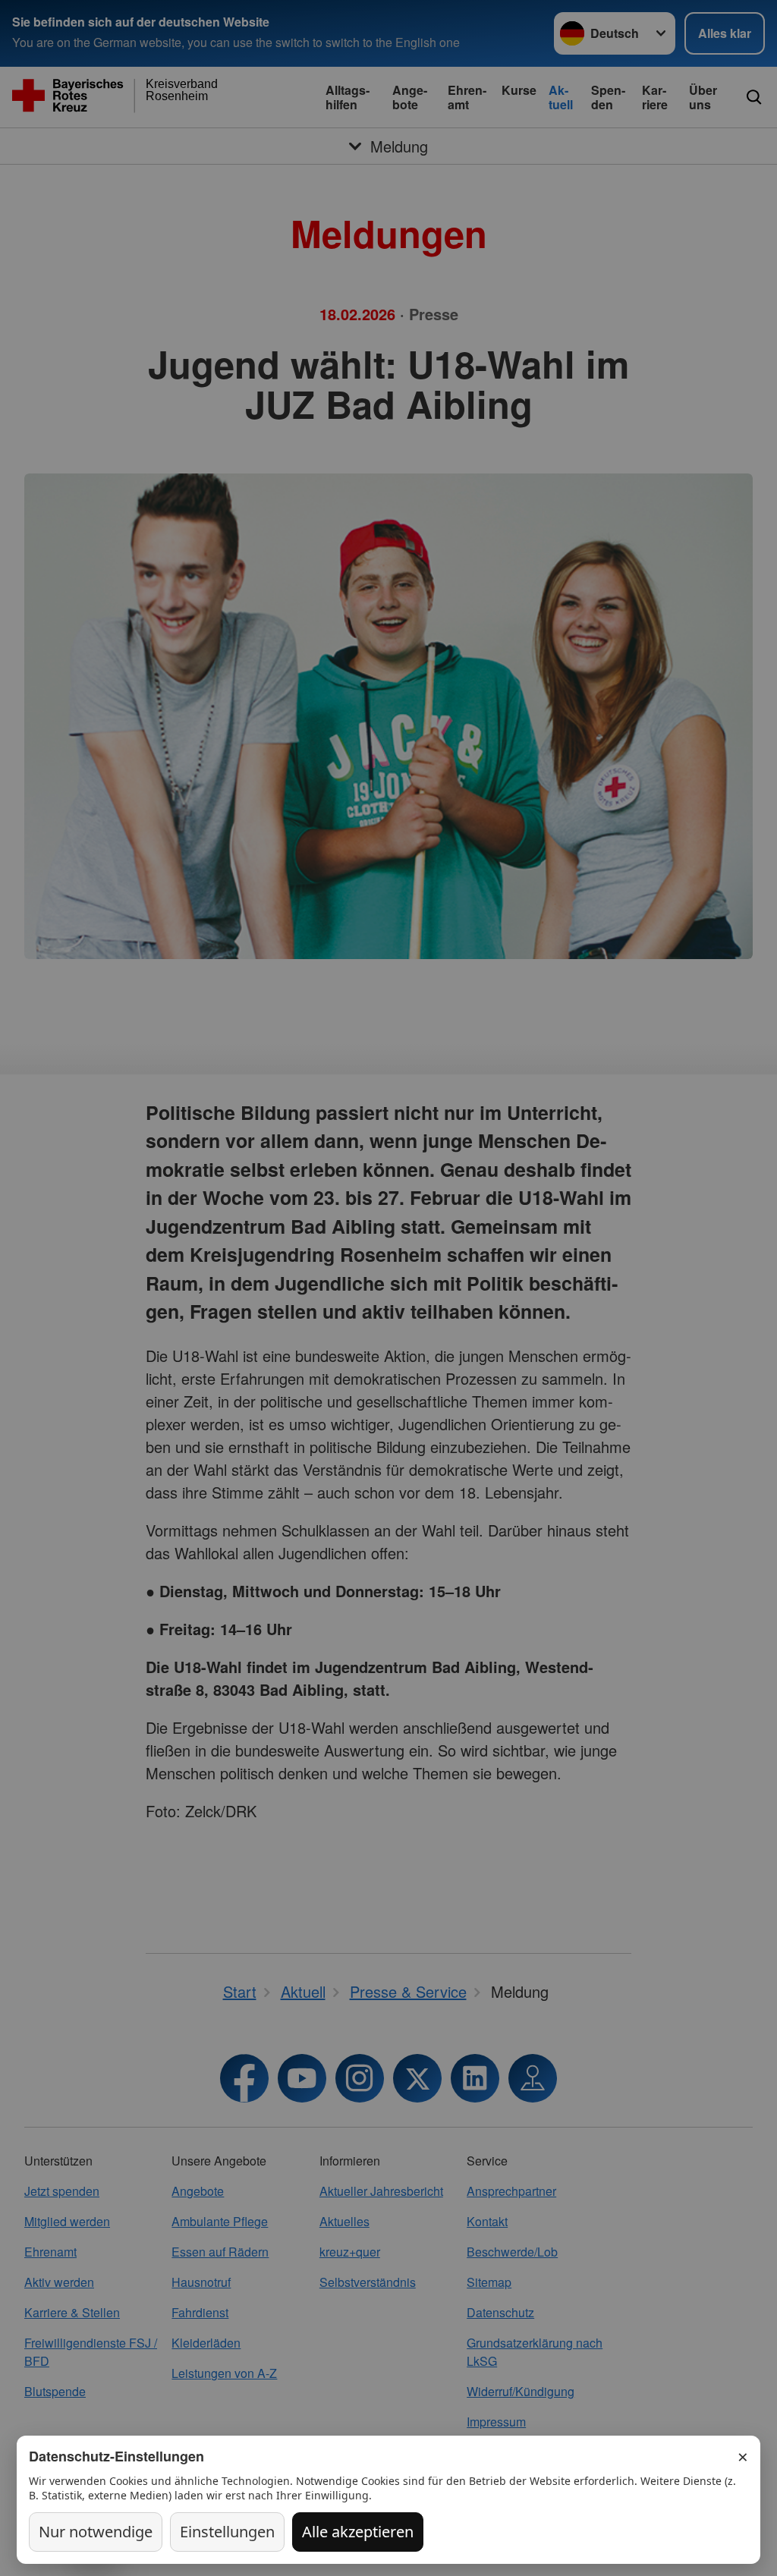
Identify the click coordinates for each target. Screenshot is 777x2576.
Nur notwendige (96, 2532)
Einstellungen (227, 2532)
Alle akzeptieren (358, 2532)
